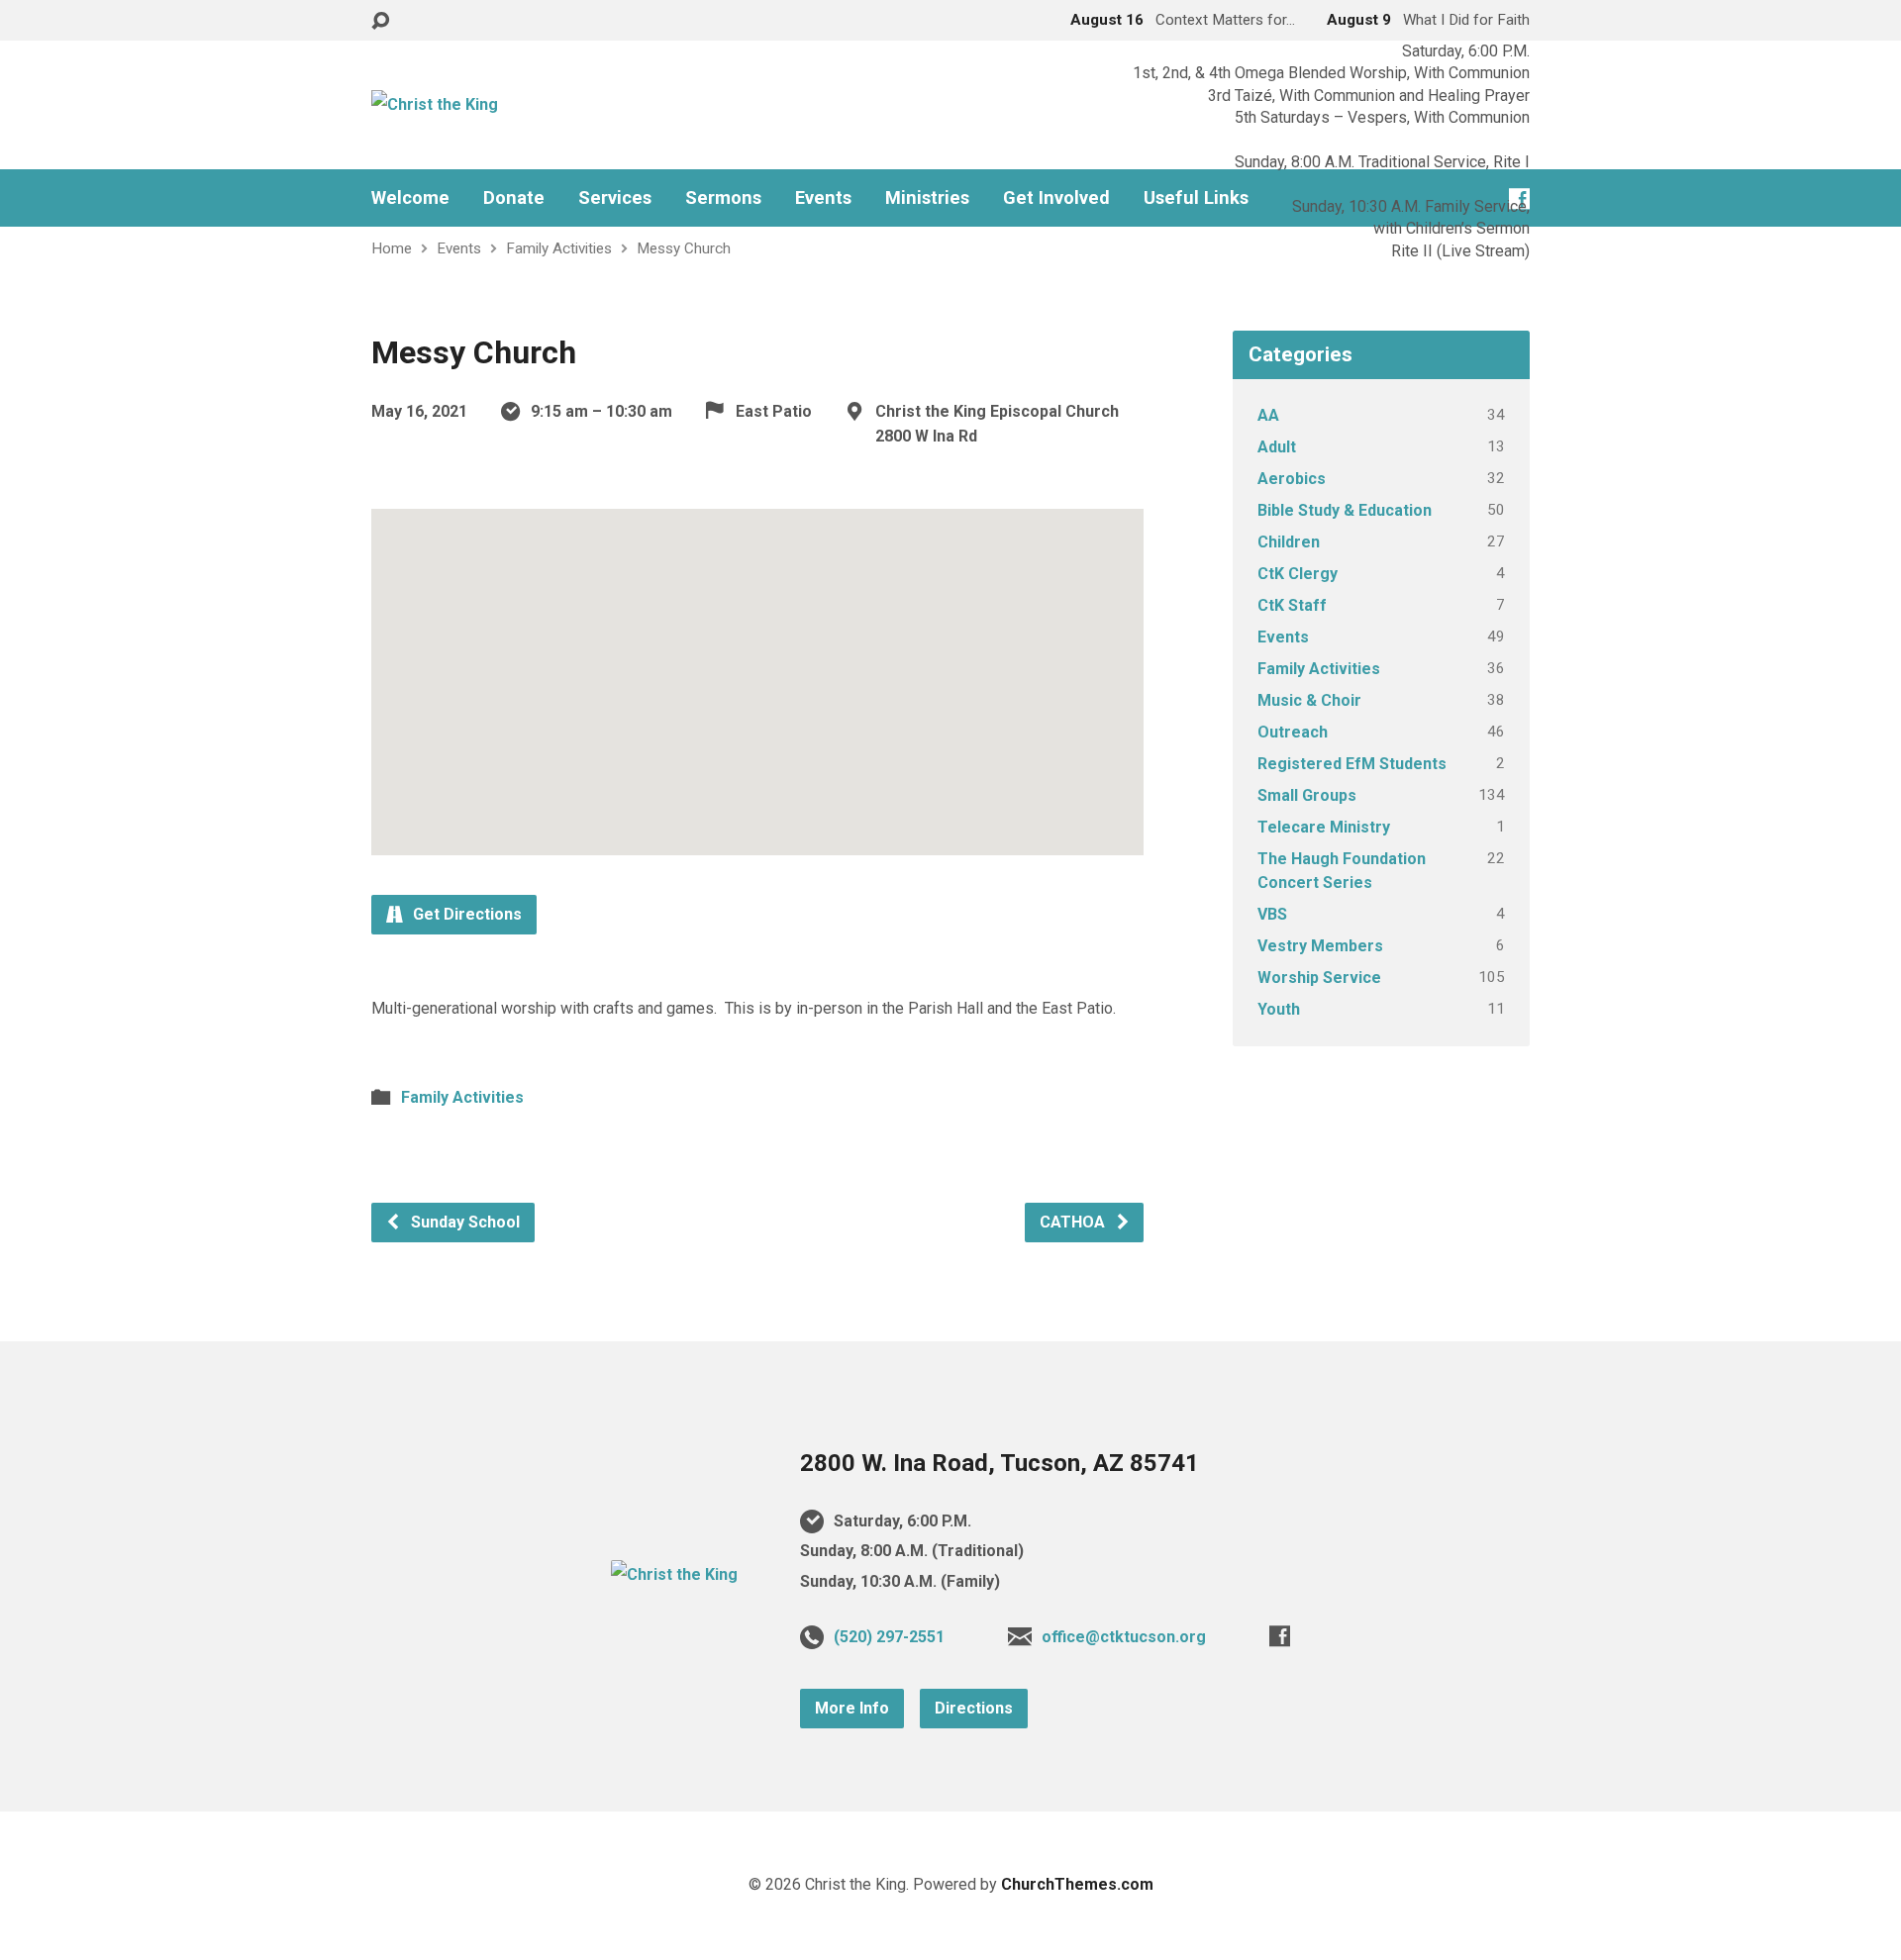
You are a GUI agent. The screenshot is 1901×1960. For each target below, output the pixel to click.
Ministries (927, 198)
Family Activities (559, 248)
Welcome (410, 198)
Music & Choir (1309, 700)
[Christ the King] (674, 1574)
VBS (1272, 914)
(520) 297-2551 (889, 1637)
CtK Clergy (1298, 574)
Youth (1279, 1009)
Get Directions (465, 914)
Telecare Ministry (1324, 827)
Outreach (1293, 732)
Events (823, 198)
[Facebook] (1280, 1636)
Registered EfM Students (1352, 764)
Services (615, 198)
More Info (852, 1708)
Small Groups (1307, 795)
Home (392, 248)
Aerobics (1292, 479)
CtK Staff (1292, 605)
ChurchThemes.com (1077, 1884)
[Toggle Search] (380, 21)
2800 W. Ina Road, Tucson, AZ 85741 (1000, 1463)
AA (1268, 415)
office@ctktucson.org (1124, 1637)
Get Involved (1056, 198)
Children (1289, 542)
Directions (974, 1708)
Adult (1277, 447)
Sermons (723, 198)
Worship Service (1319, 978)
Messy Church (684, 248)
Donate (514, 198)
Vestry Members (1320, 946)
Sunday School (463, 1222)
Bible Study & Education (1345, 510)
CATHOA (1074, 1222)
